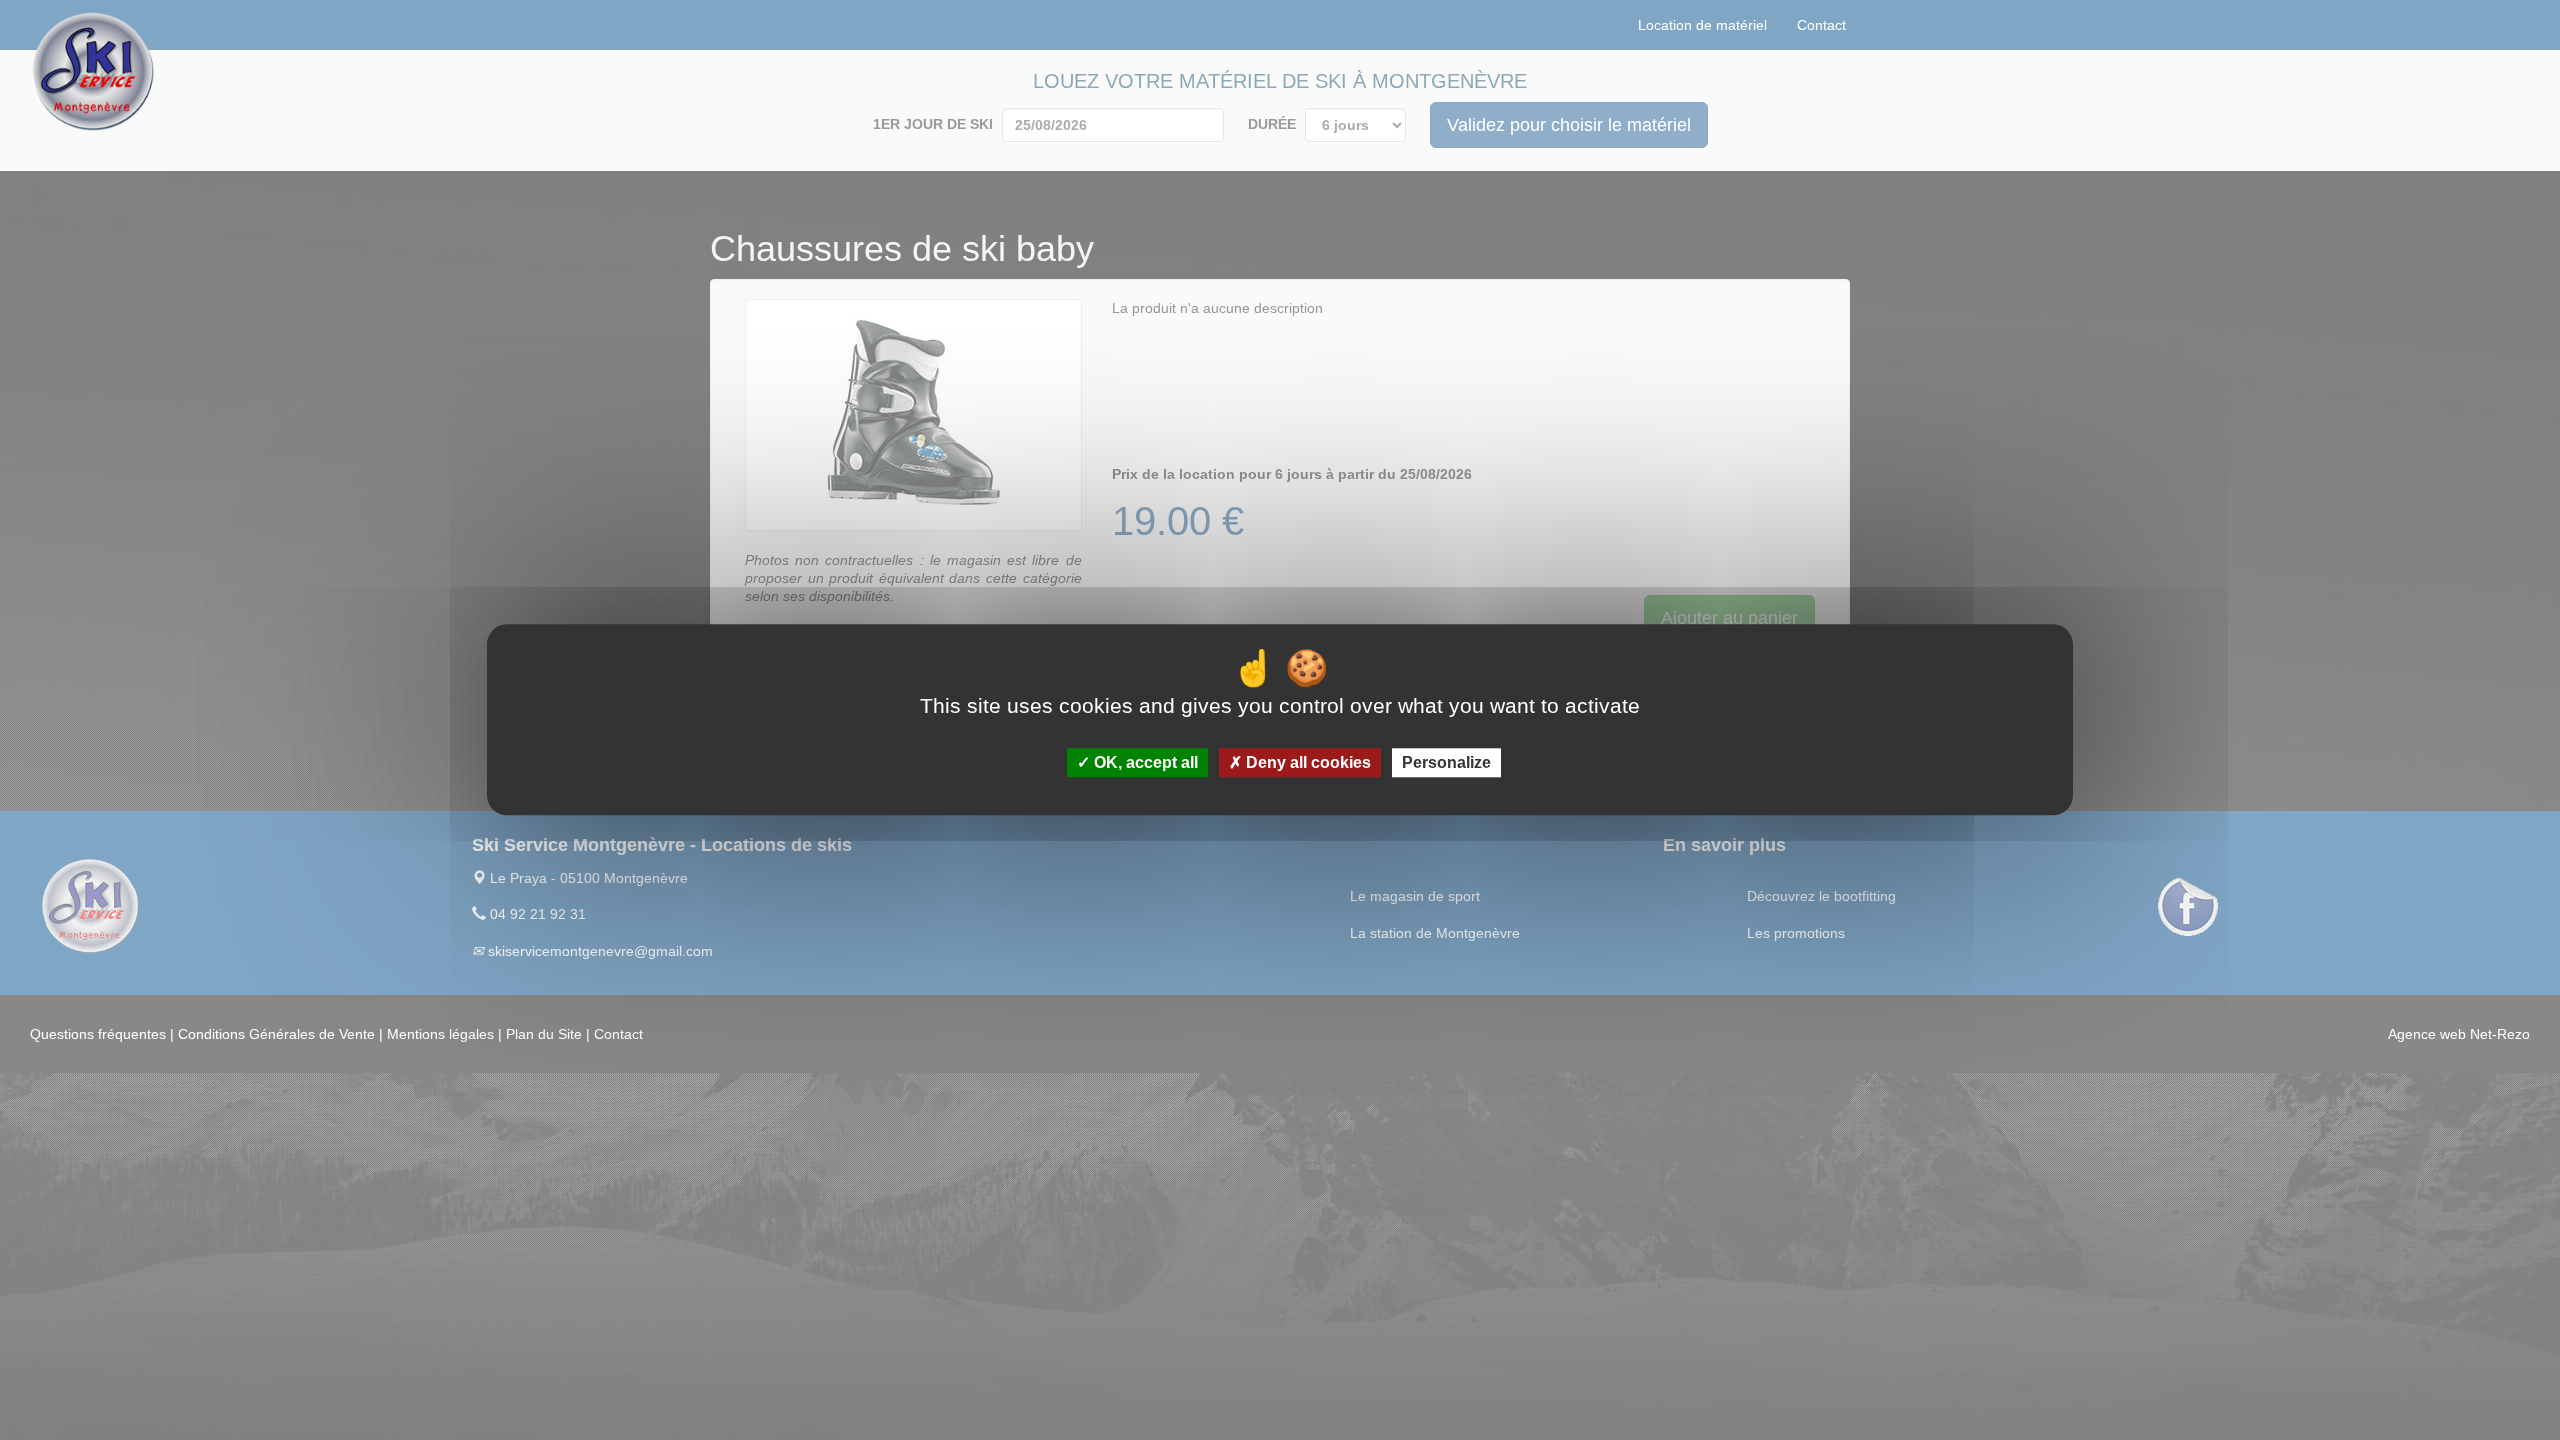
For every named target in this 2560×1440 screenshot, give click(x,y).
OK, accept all (1144, 763)
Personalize (1446, 763)
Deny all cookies (1306, 763)
